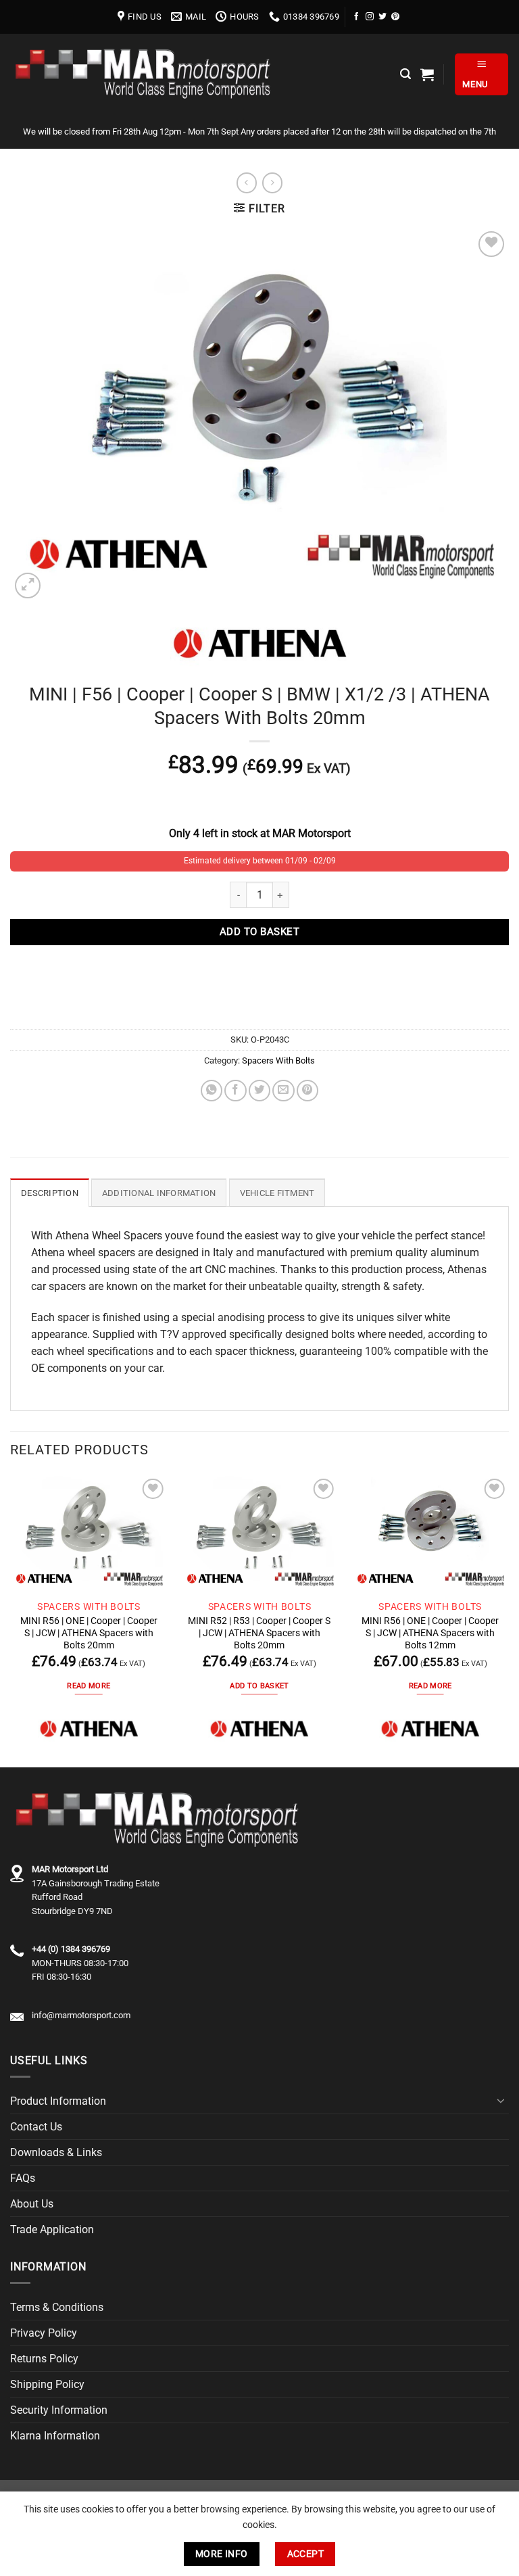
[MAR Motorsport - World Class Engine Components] (145, 74)
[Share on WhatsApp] (212, 1091)
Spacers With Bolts (278, 1060)
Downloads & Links (56, 2152)
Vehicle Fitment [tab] (277, 1193)
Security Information (59, 2410)
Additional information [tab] (159, 1193)
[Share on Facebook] (235, 1091)
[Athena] (89, 1728)
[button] (405, 74)
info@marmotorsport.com (81, 2015)
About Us (32, 2204)
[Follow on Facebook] (357, 17)
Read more (89, 1686)
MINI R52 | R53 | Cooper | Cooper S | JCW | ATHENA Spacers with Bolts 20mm (259, 1633)
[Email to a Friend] (283, 1091)
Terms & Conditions (57, 2307)
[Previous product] (272, 183)
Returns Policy (44, 2359)
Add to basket (259, 932)
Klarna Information (55, 2436)
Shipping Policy (47, 2384)
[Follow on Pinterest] (395, 17)
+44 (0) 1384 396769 (71, 1949)
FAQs (23, 2178)
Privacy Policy (44, 2333)
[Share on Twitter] (259, 1091)
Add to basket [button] (259, 1686)
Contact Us (36, 2127)
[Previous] (11, 1620)
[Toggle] (501, 2101)
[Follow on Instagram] (370, 17)
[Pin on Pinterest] (307, 1091)
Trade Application (52, 2229)
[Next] (508, 1620)
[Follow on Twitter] (382, 17)
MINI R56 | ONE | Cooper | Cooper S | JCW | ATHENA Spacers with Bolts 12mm (430, 1633)
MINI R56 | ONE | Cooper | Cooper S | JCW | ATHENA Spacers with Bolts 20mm (89, 1633)
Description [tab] (50, 1193)
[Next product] (247, 183)
